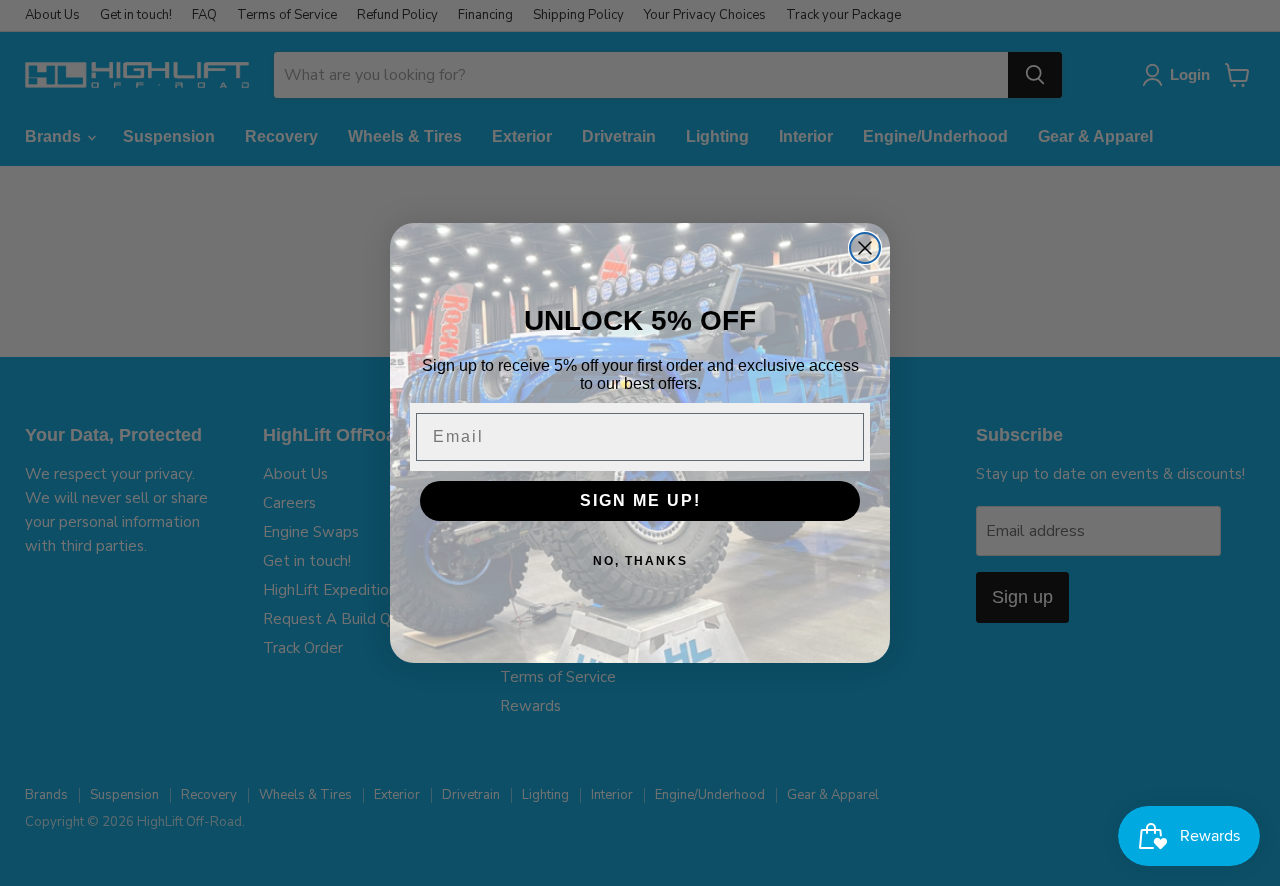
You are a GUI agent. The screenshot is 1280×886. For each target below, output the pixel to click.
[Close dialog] (865, 248)
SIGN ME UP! (640, 500)
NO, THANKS (640, 561)
